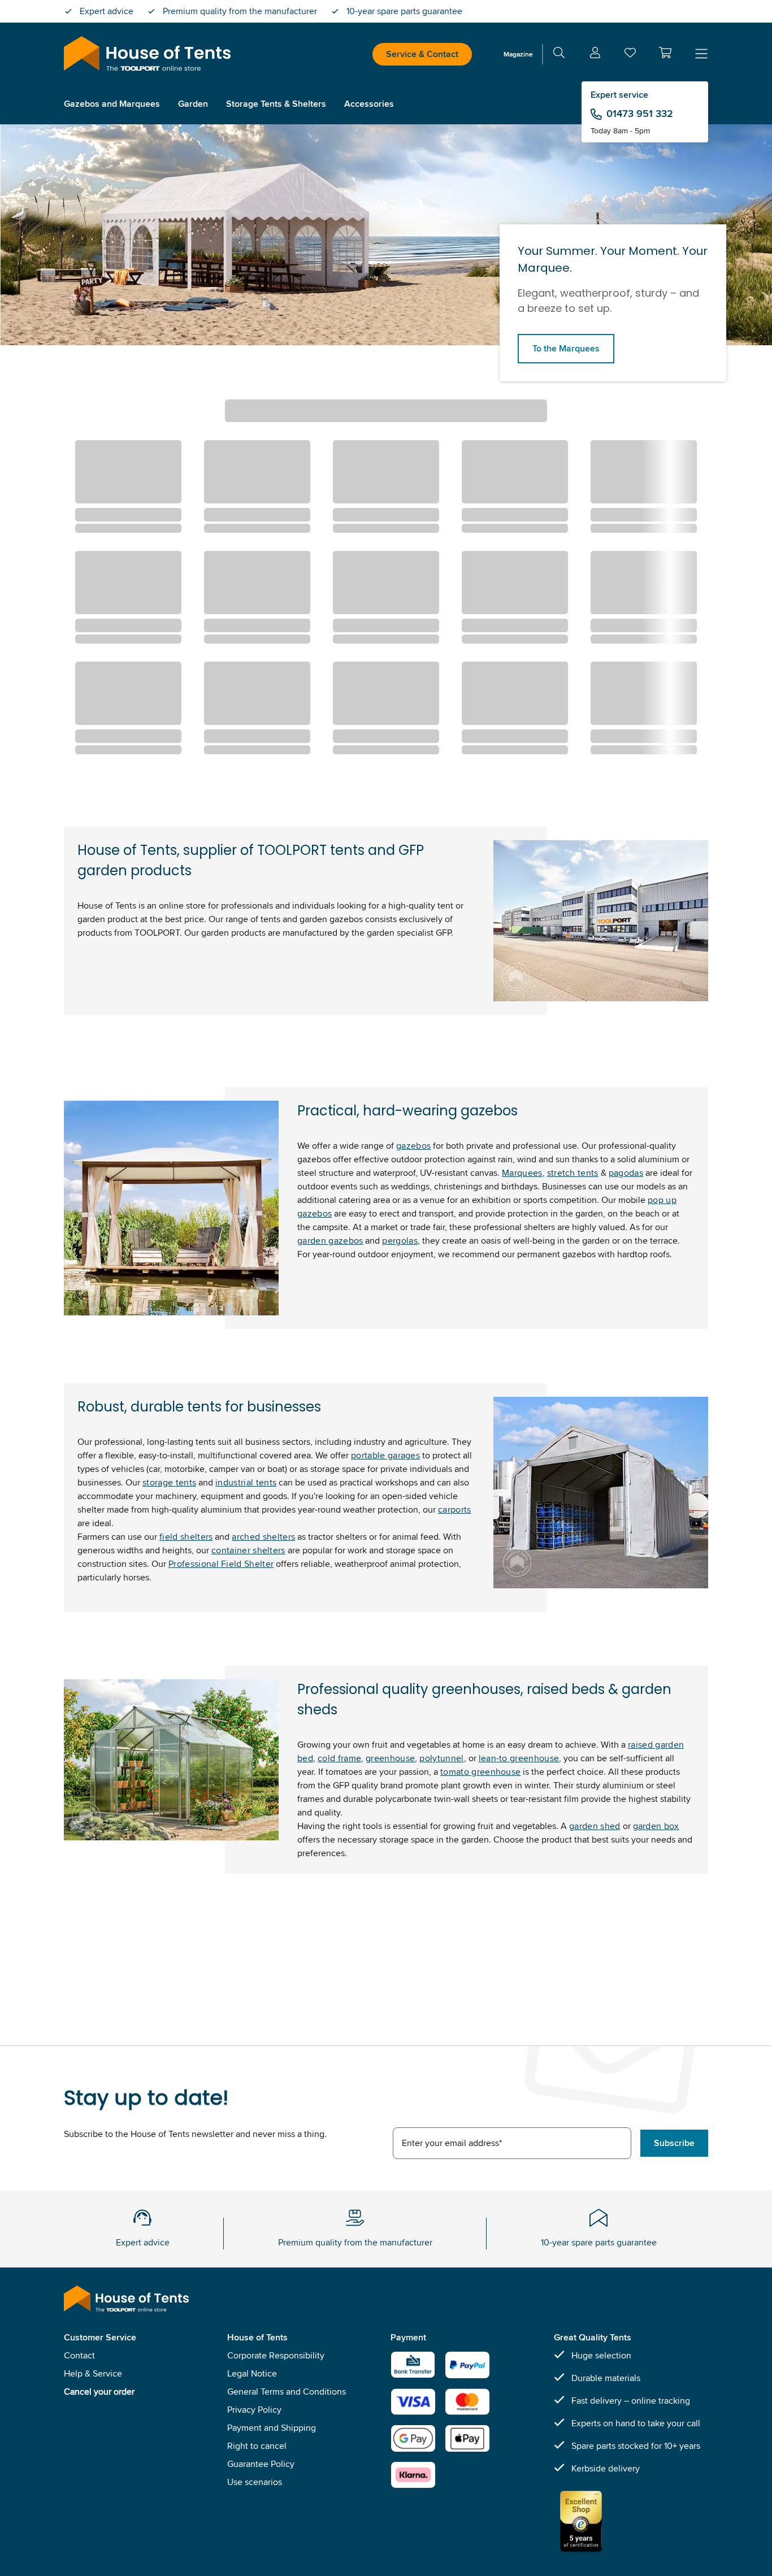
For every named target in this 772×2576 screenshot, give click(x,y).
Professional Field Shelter (221, 1564)
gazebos (413, 1146)
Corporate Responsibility (276, 2355)
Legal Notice (252, 2373)
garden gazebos (330, 1241)
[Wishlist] (630, 55)
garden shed (595, 1826)
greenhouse (390, 1758)
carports (455, 1509)
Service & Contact (422, 54)
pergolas (400, 1241)
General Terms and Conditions (287, 2392)
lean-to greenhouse (519, 1758)
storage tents (169, 1482)
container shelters (248, 1550)
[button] (665, 53)
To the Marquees (566, 348)
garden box (656, 1826)
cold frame (339, 1758)
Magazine (518, 54)
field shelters (186, 1537)
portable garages (385, 1455)
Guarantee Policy (261, 2464)
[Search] (559, 55)
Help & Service (93, 2373)
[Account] (595, 55)
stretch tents (573, 1173)
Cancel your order (99, 2392)
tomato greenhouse (480, 1772)
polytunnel (441, 1758)
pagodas (626, 1173)
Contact (79, 2355)
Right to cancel (257, 2446)
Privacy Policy (254, 2410)
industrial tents (246, 1482)
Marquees (522, 1173)
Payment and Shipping (272, 2428)
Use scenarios (255, 2482)
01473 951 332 (640, 114)
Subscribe (674, 2143)
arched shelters (263, 1537)
